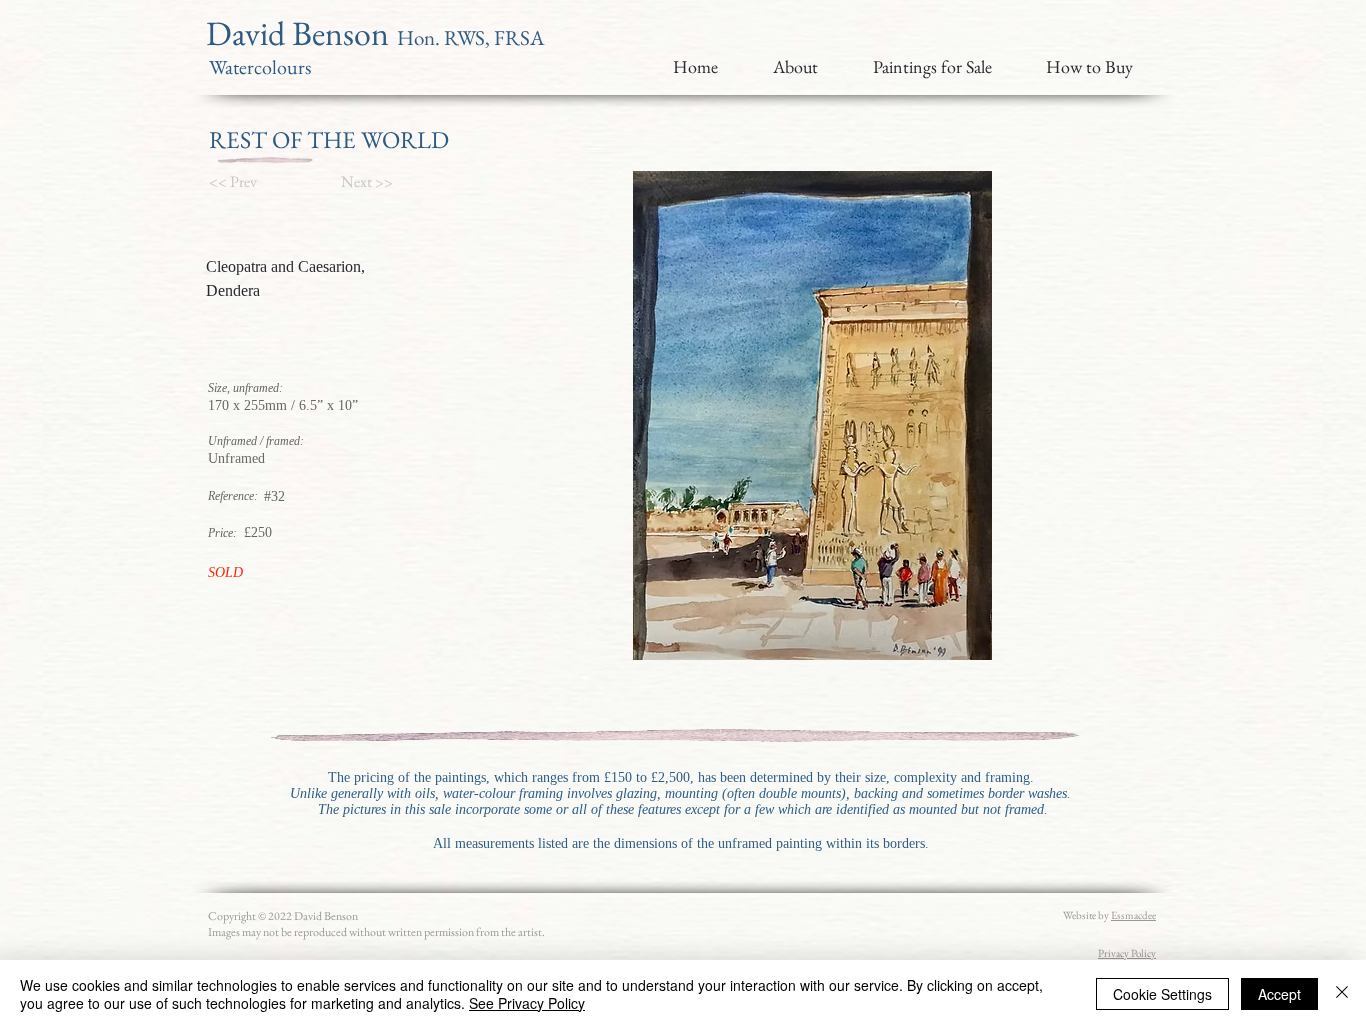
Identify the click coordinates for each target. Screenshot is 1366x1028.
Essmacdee (1133, 915)
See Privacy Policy (527, 1003)
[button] (243, 182)
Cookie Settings (1162, 994)
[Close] (1342, 994)
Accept (1279, 994)
